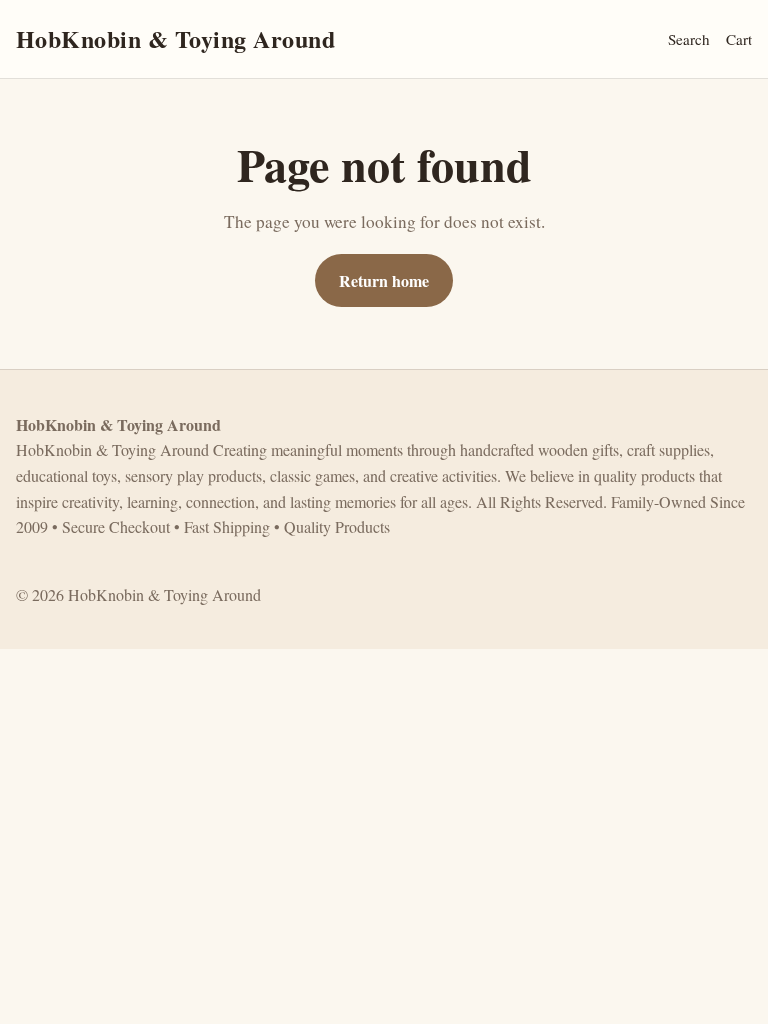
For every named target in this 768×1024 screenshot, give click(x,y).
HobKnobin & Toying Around (175, 38)
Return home (384, 280)
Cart (739, 39)
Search (689, 39)
